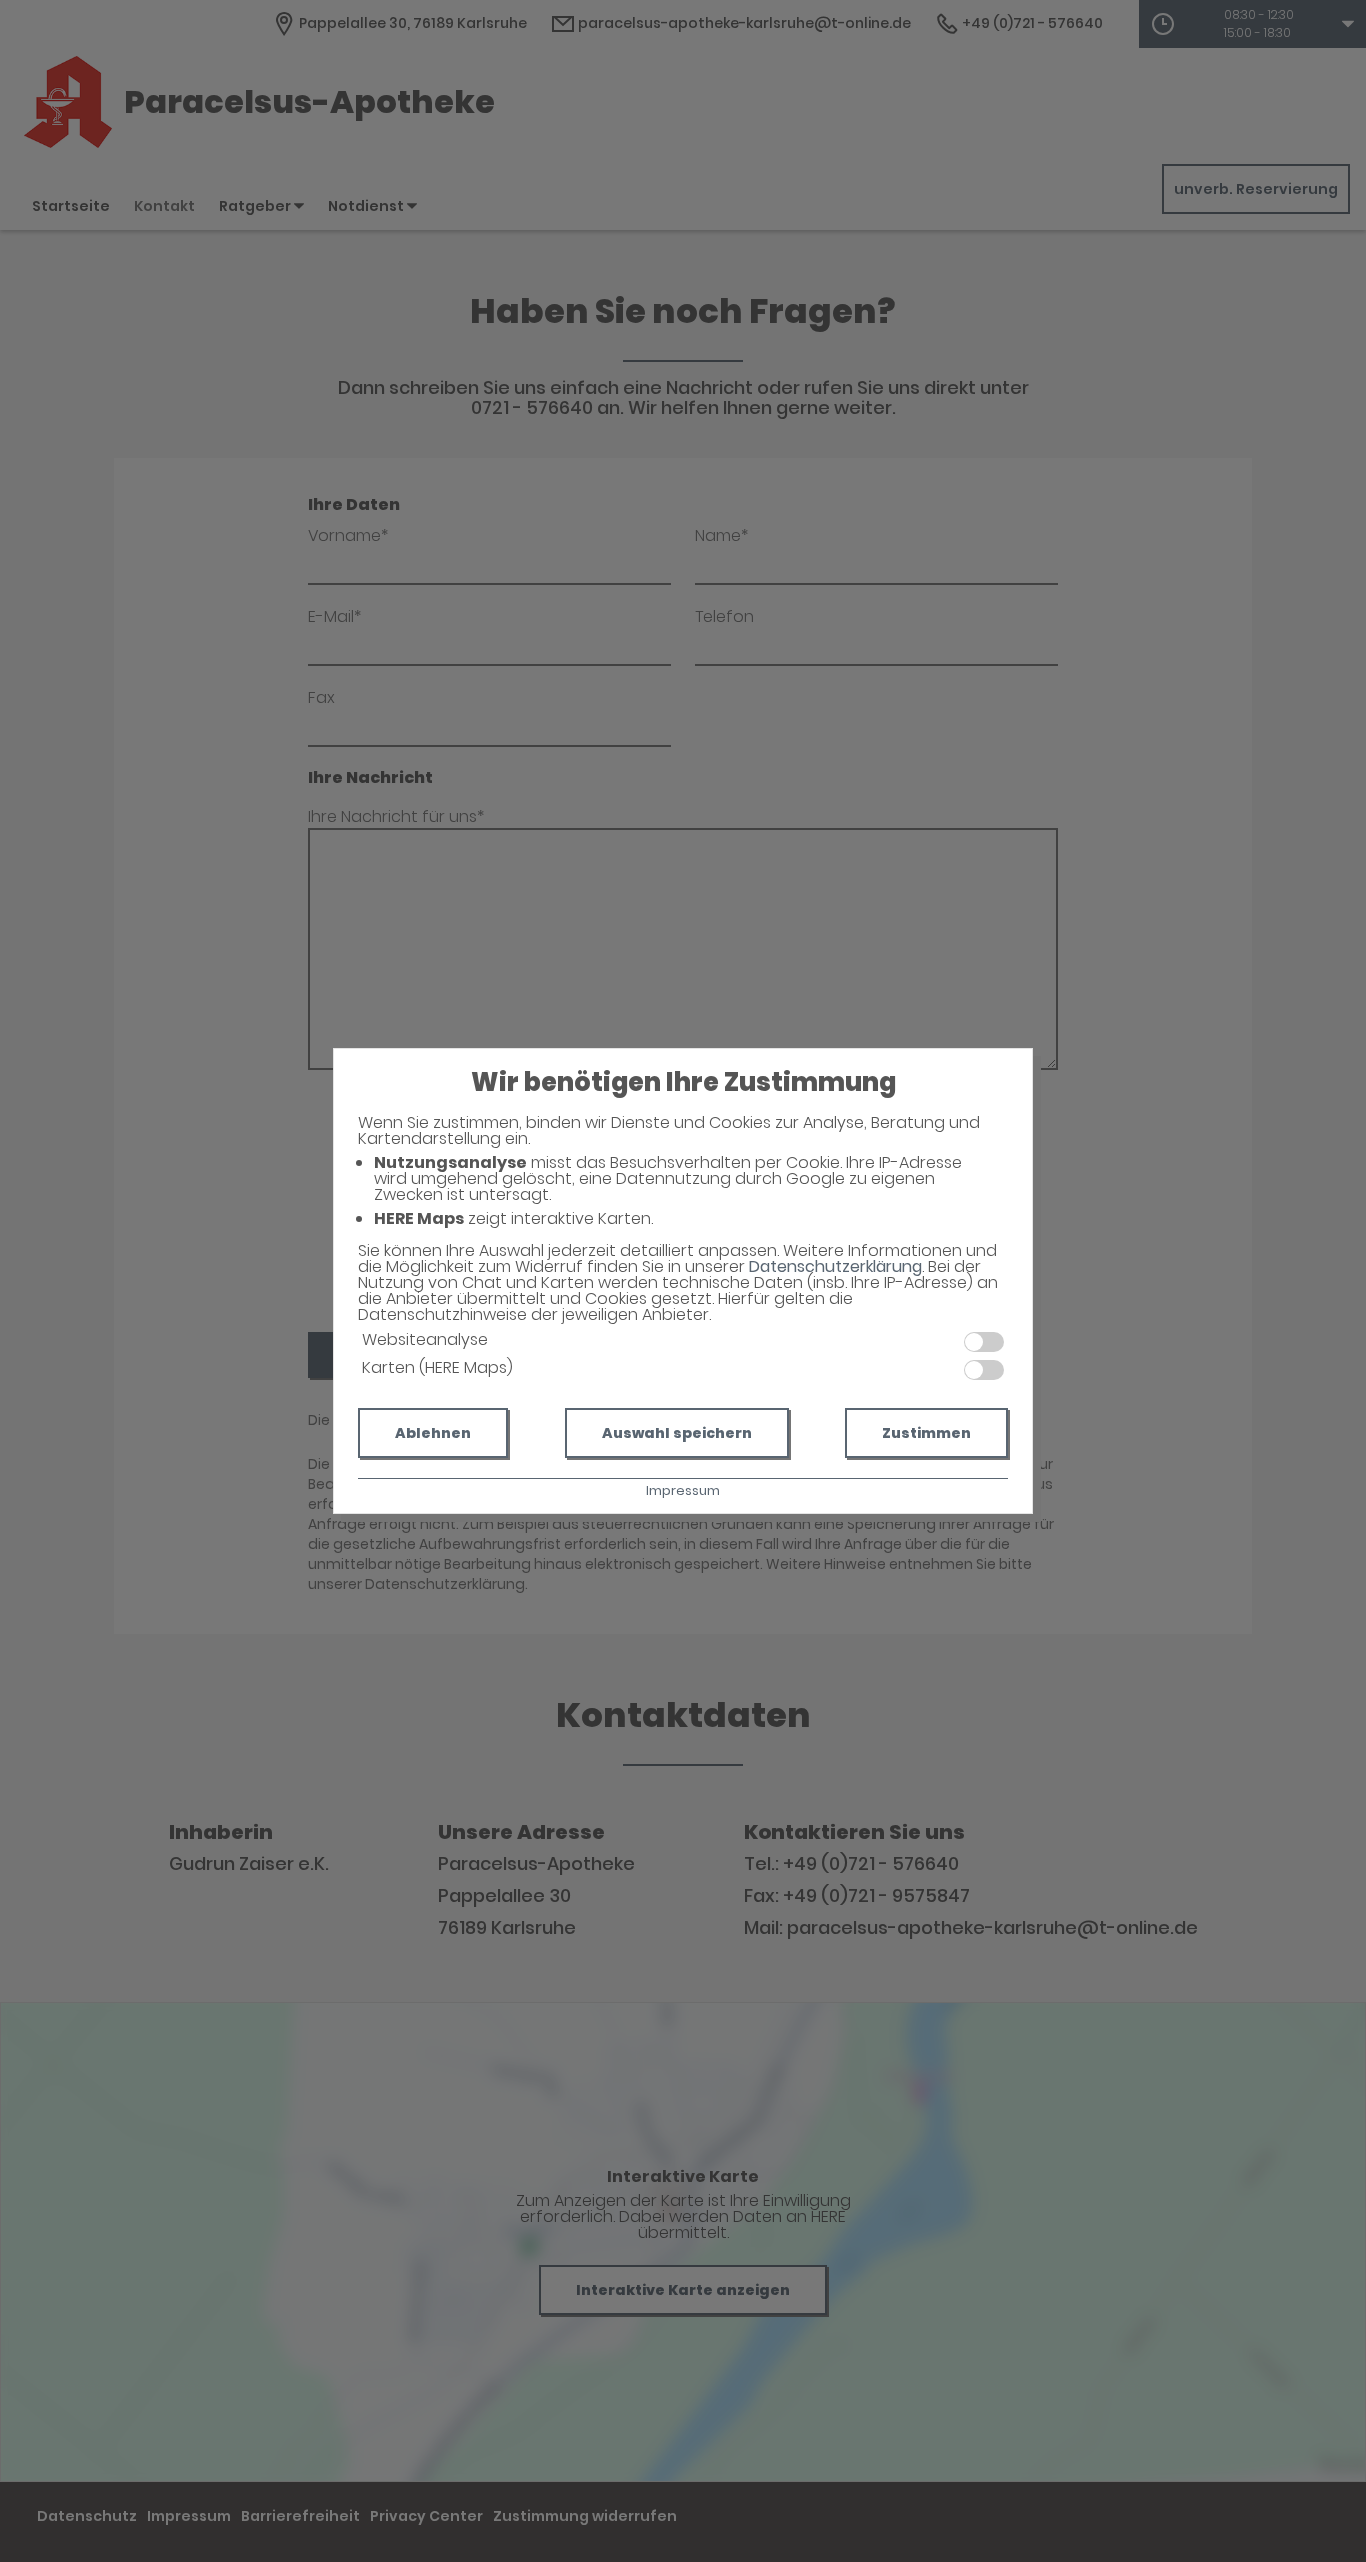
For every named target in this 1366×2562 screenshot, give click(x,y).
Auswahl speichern (677, 1433)
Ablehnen (433, 1433)
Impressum (683, 1490)
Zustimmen (926, 1433)
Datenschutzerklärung (835, 1266)
